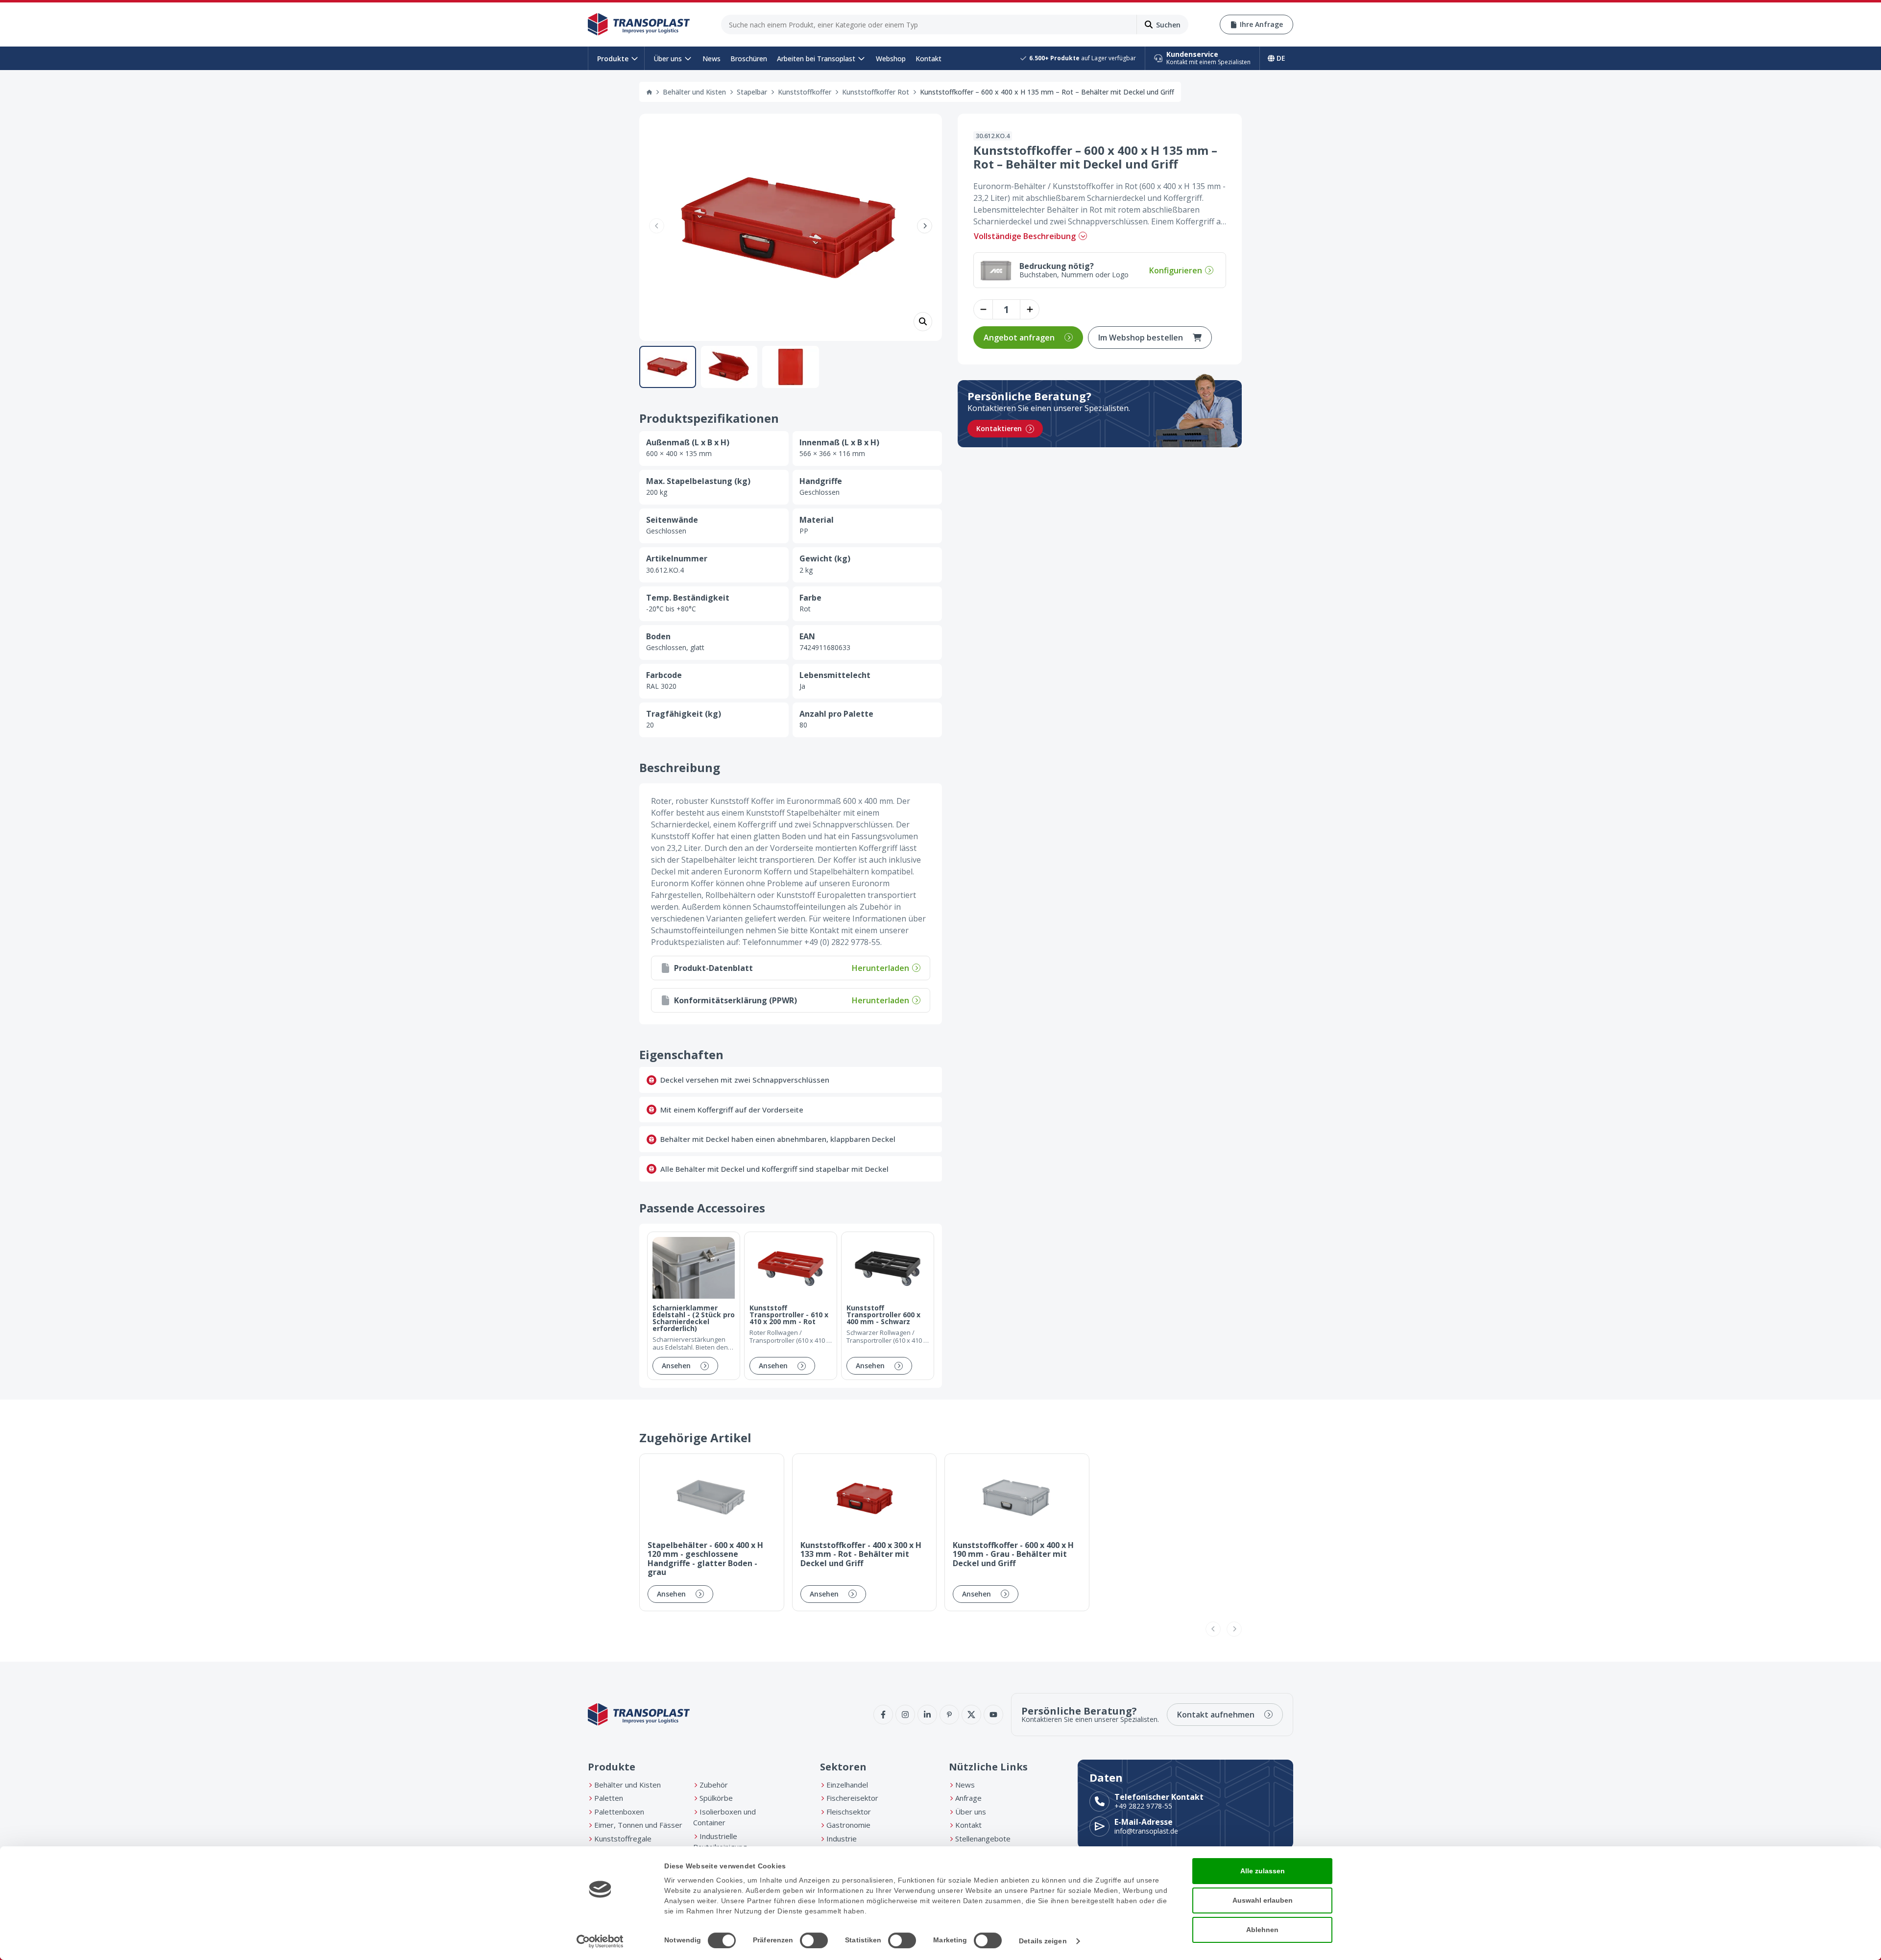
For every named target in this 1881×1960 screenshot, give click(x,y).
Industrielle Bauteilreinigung (720, 1842)
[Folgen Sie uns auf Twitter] (971, 1715)
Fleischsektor (849, 1812)
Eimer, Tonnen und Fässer (638, 1825)
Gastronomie (848, 1825)
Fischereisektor (852, 1798)
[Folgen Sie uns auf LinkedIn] (927, 1715)
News (711, 59)
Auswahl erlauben (1263, 1900)
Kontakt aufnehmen (1216, 1715)
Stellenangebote (983, 1839)
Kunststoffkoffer (805, 92)
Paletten (609, 1798)
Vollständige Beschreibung (1025, 236)
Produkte (613, 59)
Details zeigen (1043, 1941)
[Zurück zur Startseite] (639, 24)
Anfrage (968, 1798)
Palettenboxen (619, 1812)
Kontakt (928, 59)
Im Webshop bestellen (1141, 338)
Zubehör (714, 1785)
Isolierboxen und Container (724, 1817)
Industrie (842, 1839)
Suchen (1168, 25)
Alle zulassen (1263, 1871)
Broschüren (749, 59)
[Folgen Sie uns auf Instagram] (905, 1715)
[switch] (814, 1940)
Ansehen (676, 1366)
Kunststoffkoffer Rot (876, 92)
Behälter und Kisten (694, 92)
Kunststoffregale (623, 1839)
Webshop (891, 59)
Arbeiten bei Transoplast (816, 59)
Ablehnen (1262, 1930)
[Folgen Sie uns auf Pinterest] (949, 1715)
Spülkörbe (716, 1798)
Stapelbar (752, 92)
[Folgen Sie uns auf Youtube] (993, 1715)
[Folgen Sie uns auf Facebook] (883, 1715)
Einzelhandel (847, 1785)
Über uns (668, 59)
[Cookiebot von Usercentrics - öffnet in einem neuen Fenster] (600, 1941)
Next (925, 226)
